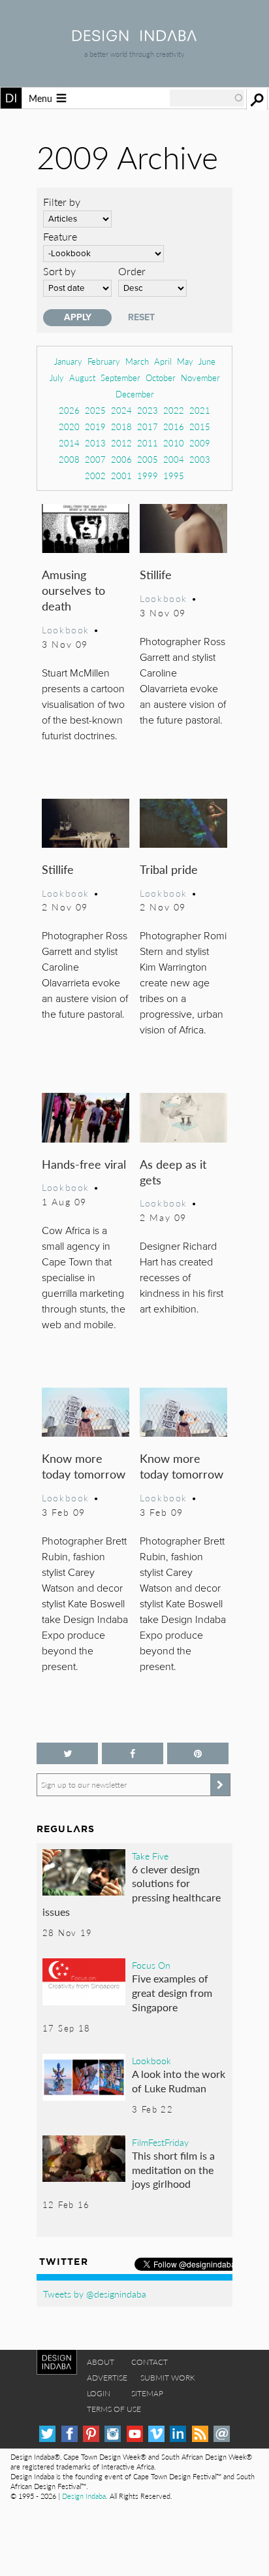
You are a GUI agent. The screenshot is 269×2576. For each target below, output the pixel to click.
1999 (148, 476)
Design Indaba (84, 2496)
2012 (121, 443)
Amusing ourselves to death (73, 590)
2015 (200, 427)
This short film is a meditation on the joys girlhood (173, 2169)
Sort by (59, 271)
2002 (95, 476)
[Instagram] (113, 2434)
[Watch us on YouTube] (135, 2434)
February (104, 361)
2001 (121, 476)
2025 (95, 410)
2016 (174, 427)
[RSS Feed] (200, 2434)
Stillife (156, 574)
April (163, 361)
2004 (174, 459)
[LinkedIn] (178, 2434)
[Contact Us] (222, 2434)
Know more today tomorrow (84, 1466)
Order (132, 271)
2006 (121, 459)
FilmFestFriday (160, 2142)
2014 (69, 443)
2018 (121, 427)
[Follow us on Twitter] (67, 1753)
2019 (95, 427)
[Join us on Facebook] (133, 1753)
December (135, 394)
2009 (200, 443)
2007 (95, 459)
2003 (200, 459)
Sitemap (147, 2393)
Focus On (151, 1965)
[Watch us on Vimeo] (156, 2434)
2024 (121, 410)
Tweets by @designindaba (95, 2294)
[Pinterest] (91, 2434)
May (185, 361)
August (82, 377)
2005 (148, 459)
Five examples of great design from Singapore (172, 1992)
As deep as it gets (173, 1172)
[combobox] (207, 98)
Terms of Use (114, 2409)
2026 (69, 410)
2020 (69, 427)
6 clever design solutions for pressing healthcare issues (132, 1890)
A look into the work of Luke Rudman (179, 2081)
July (57, 377)
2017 (148, 427)
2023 (148, 410)
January (68, 361)
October (161, 377)
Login (99, 2393)
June (207, 361)
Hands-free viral (84, 1164)
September (120, 377)
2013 (95, 443)
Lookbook (66, 629)
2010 (174, 443)
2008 (69, 459)
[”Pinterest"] (198, 1753)
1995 (174, 476)
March (137, 361)
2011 (148, 443)
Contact (150, 2362)
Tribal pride (169, 869)
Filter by (62, 202)
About (101, 2362)
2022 (174, 410)
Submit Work (168, 2378)
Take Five (150, 1856)
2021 (200, 410)
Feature (60, 236)
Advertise (107, 2378)
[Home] (134, 37)
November (200, 377)
